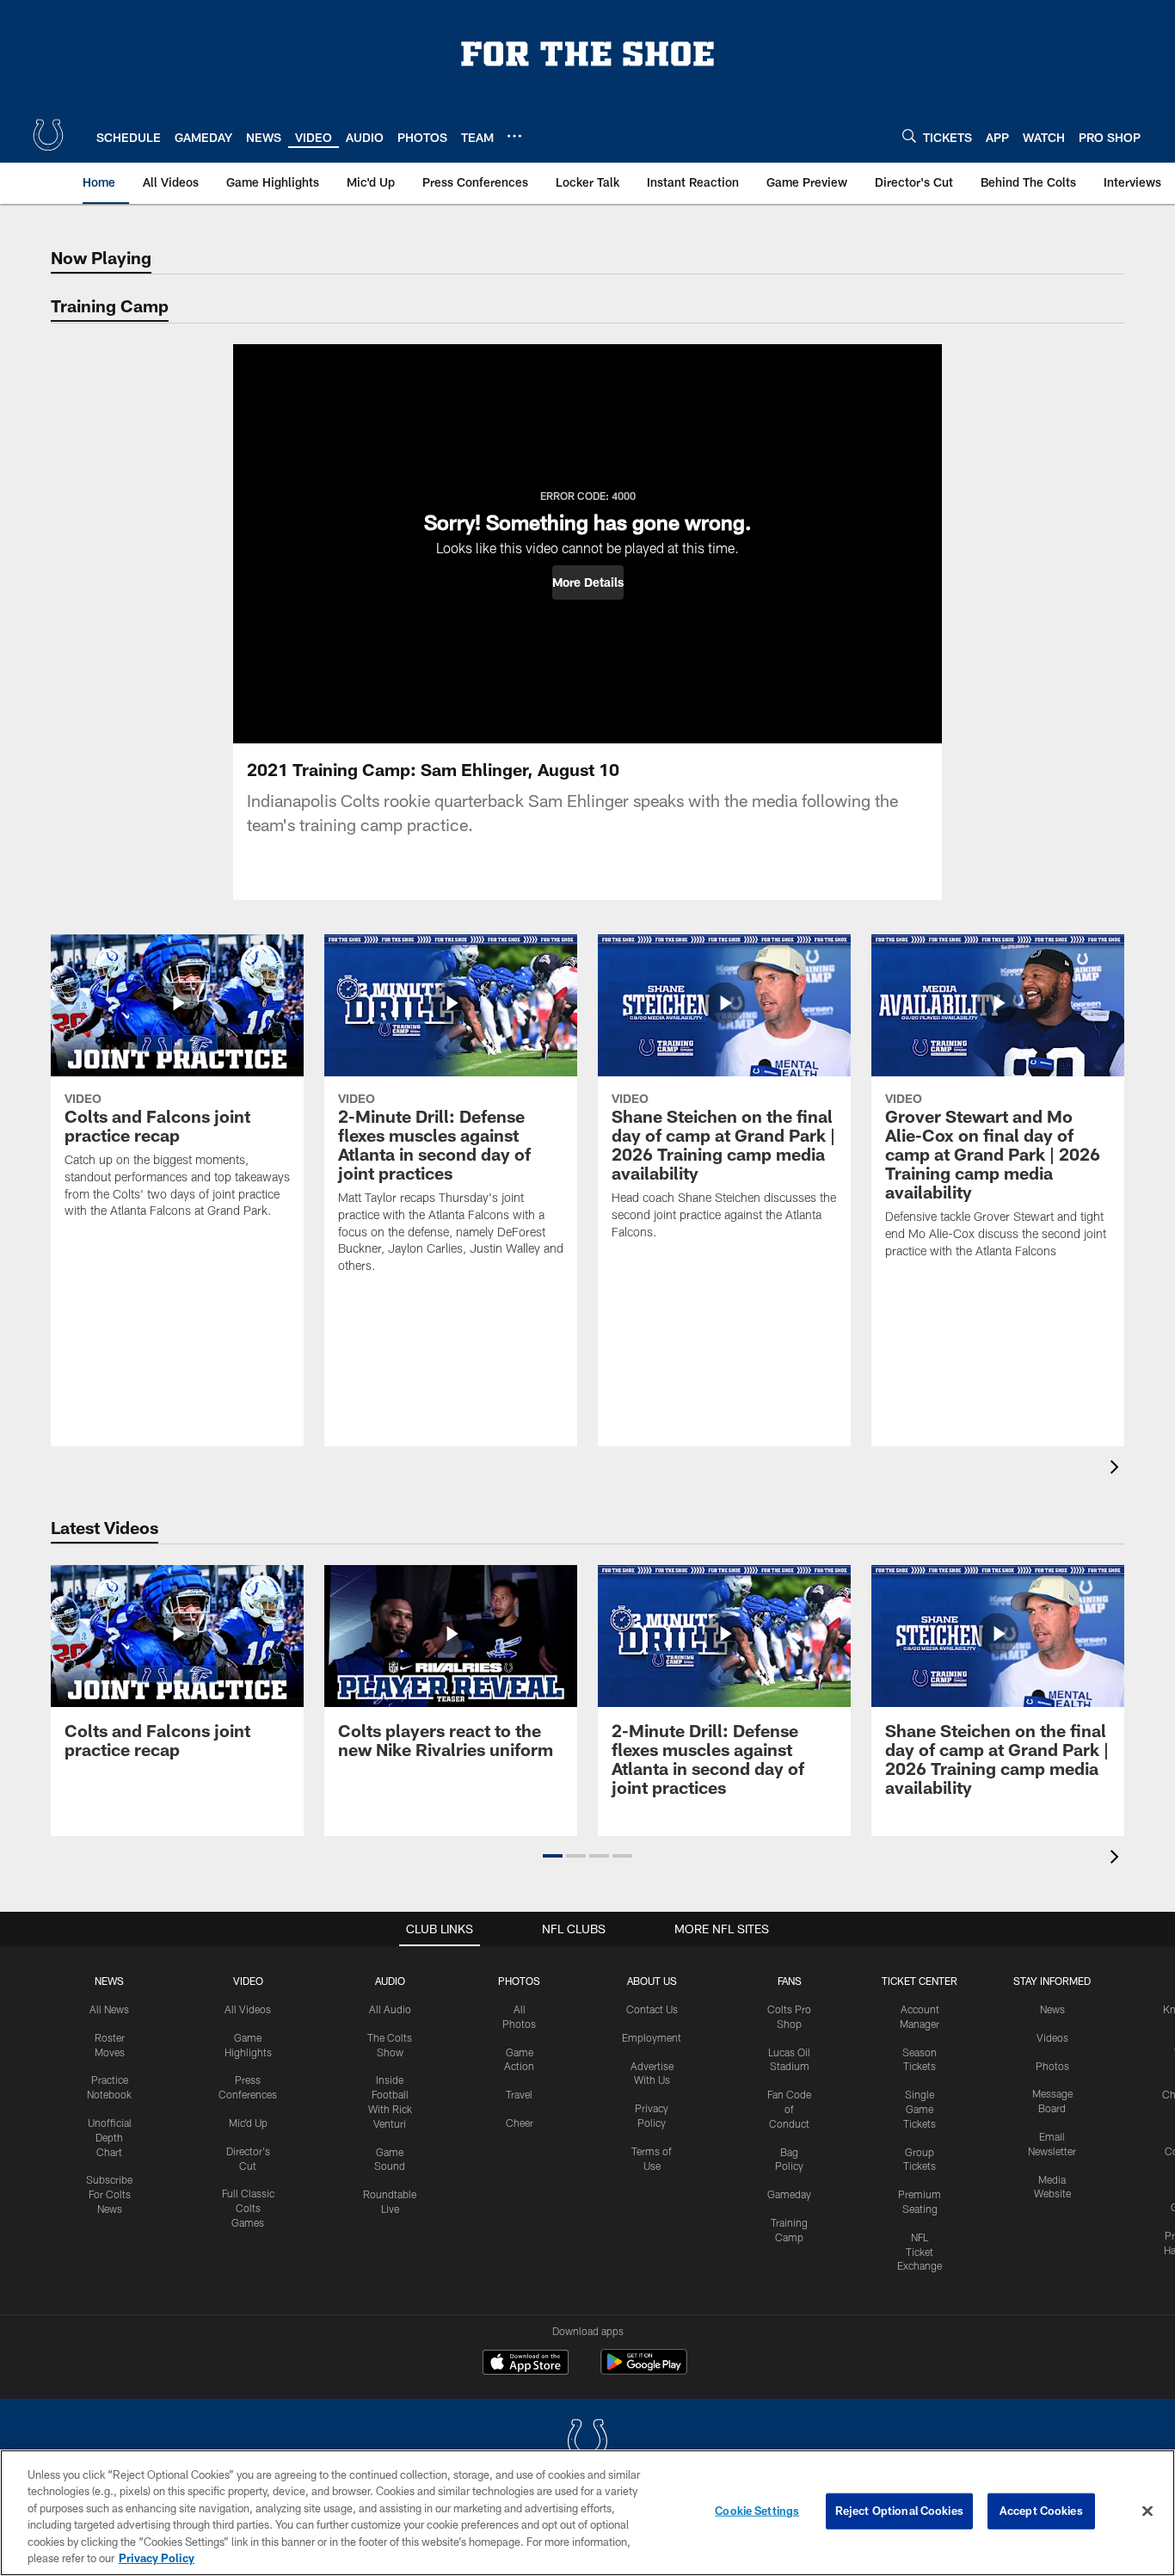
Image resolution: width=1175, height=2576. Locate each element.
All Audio (390, 2009)
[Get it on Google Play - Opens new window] (644, 2371)
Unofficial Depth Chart (110, 2137)
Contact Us (652, 2009)
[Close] (1147, 2511)
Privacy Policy (157, 2558)
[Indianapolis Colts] (587, 2442)
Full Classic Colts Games (248, 2208)
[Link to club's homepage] (48, 135)
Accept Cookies (1041, 2511)
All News (109, 2009)
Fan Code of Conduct (789, 2109)
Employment (652, 2037)
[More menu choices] (514, 136)
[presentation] (1117, 1469)
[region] (587, 2513)
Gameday (789, 2194)
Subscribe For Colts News (109, 2194)
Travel (519, 2094)
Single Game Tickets (920, 2109)
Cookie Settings (757, 2511)
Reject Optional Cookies (899, 2511)
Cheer (520, 2123)
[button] (588, 582)
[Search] (909, 136)
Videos (1052, 2037)
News (109, 1981)
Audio (390, 1981)
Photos (519, 1981)
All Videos (248, 2009)
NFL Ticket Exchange (920, 2252)
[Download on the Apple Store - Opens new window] (526, 2364)
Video (248, 1981)
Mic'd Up (248, 2123)
